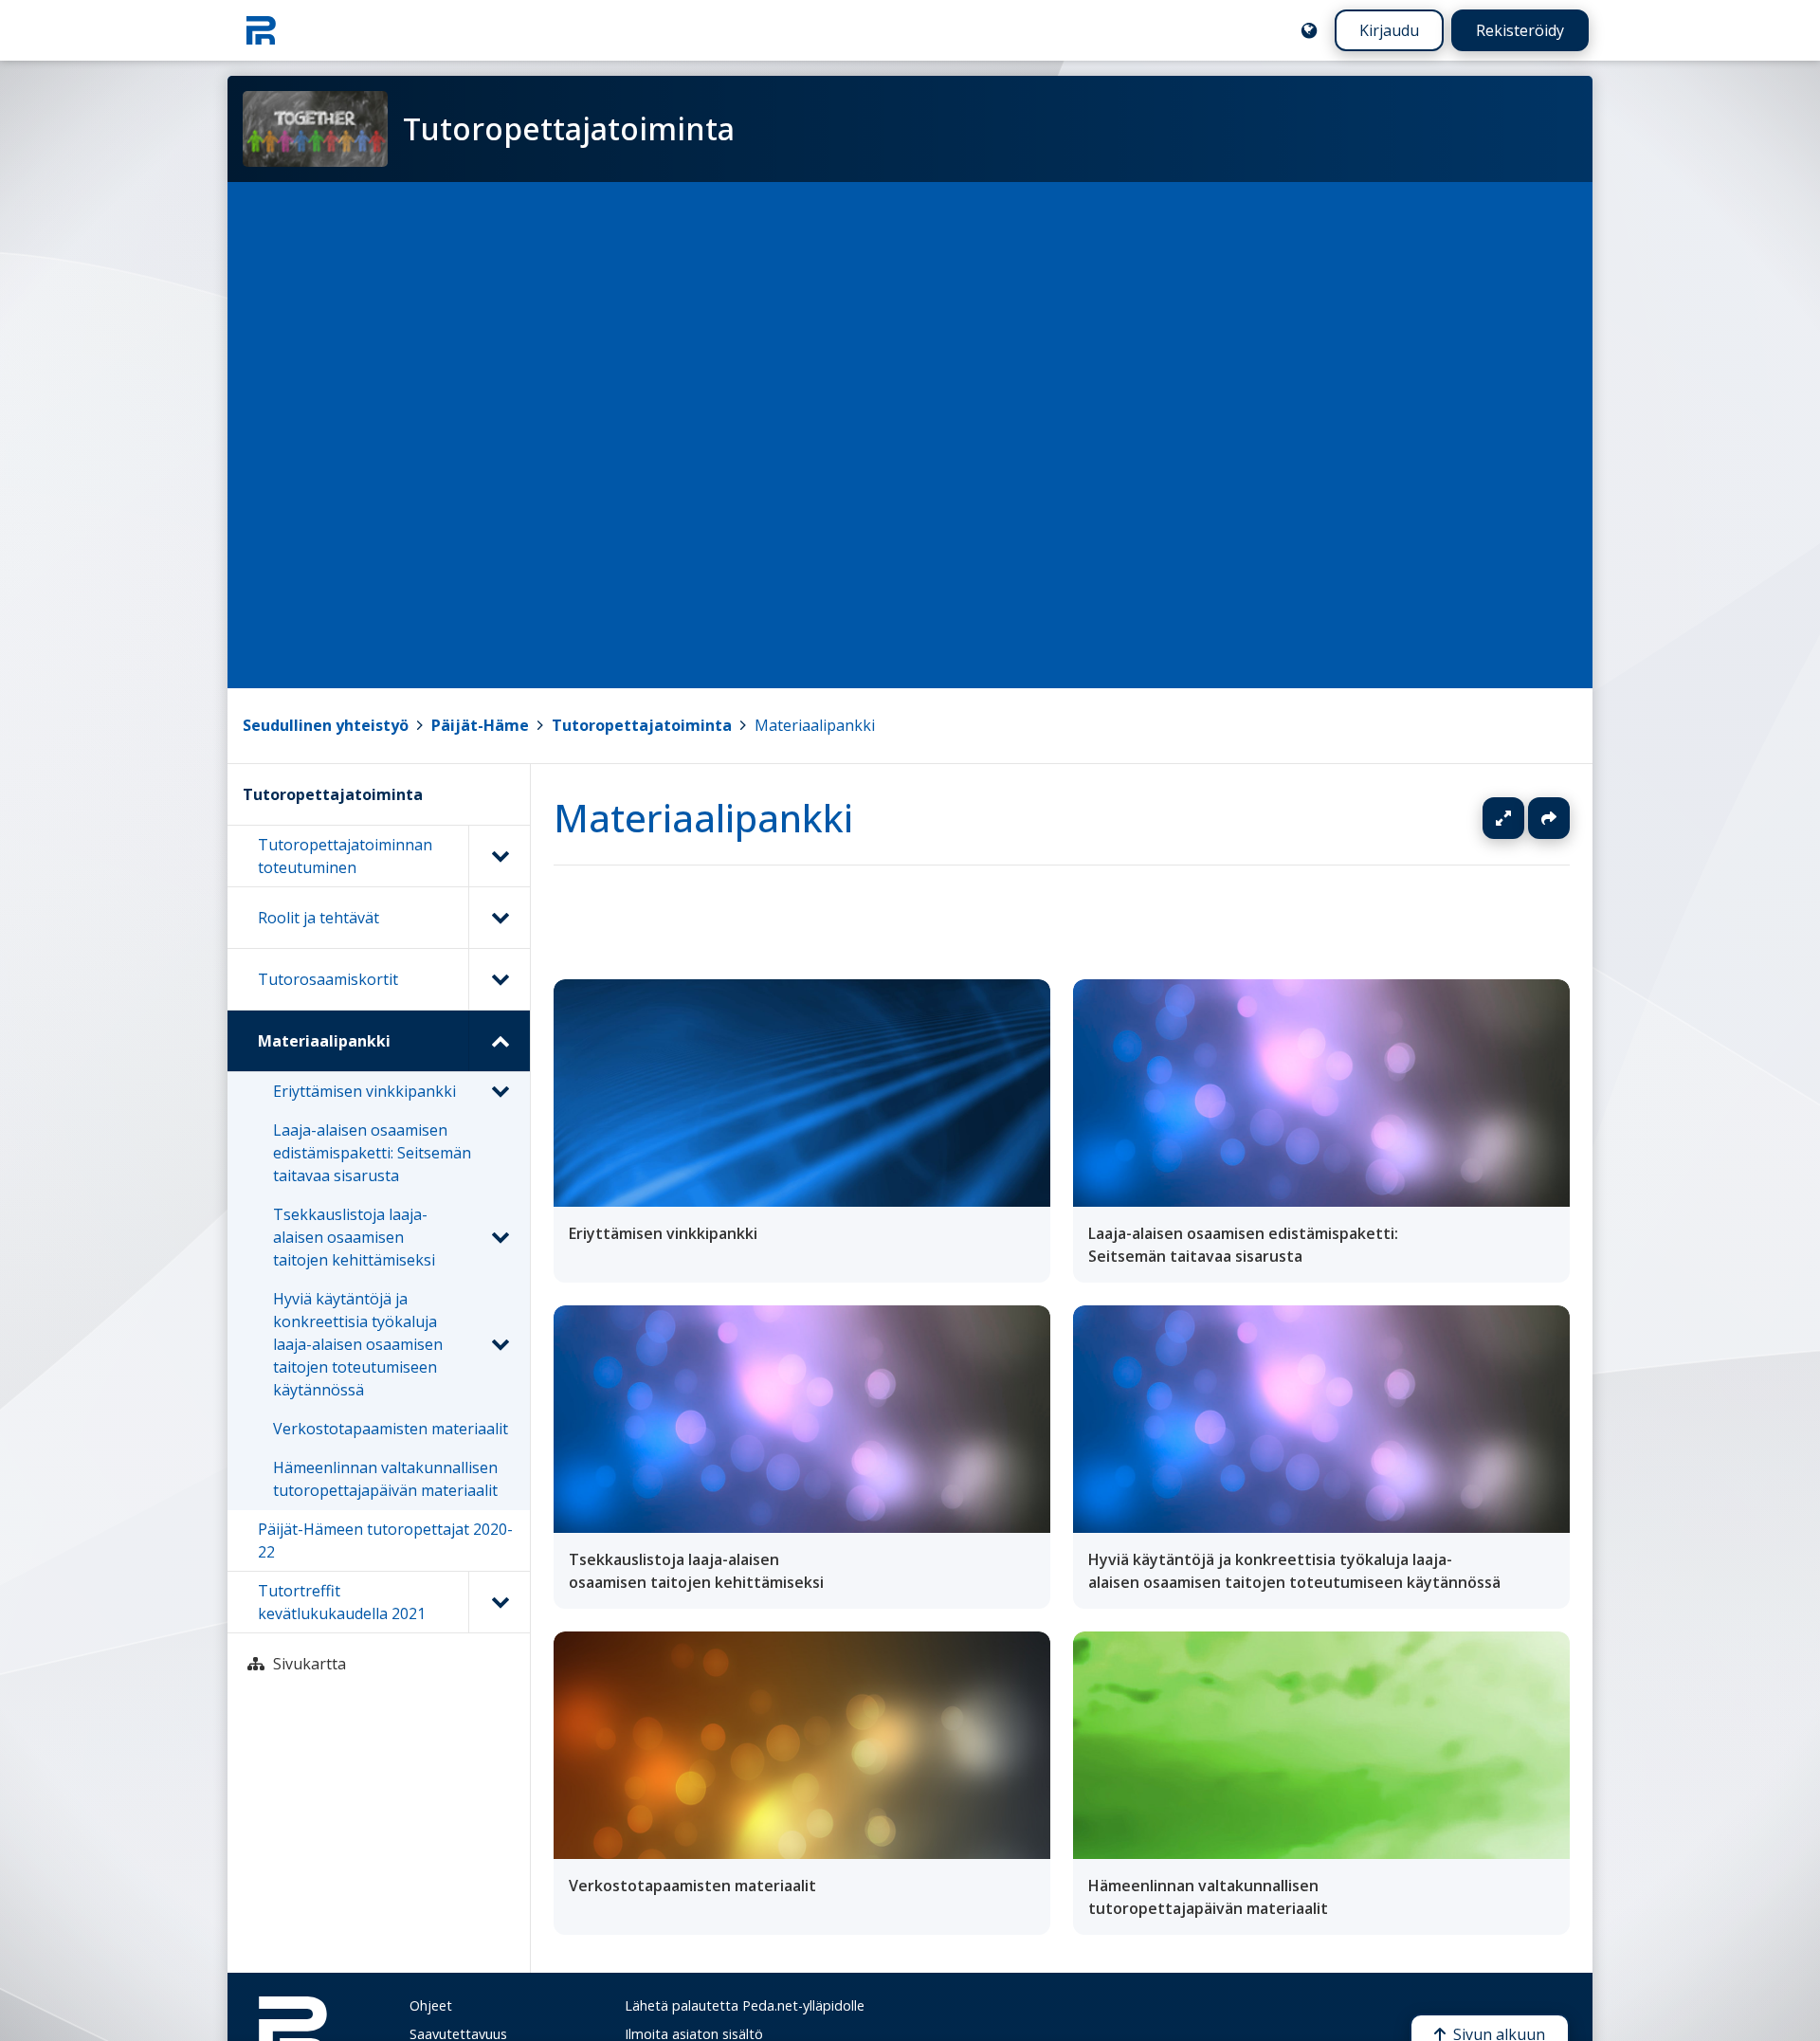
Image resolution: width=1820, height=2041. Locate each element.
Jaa (1549, 818)
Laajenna (1521, 818)
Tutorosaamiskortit (328, 979)
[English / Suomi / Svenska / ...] (1309, 30)
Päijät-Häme (480, 725)
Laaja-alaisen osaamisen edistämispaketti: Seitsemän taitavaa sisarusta (372, 1153)
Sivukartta (309, 1664)
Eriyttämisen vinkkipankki (364, 1091)
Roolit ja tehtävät (318, 918)
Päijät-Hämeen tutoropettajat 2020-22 (385, 1540)
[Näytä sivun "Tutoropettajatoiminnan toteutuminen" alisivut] (499, 856)
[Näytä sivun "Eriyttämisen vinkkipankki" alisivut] (500, 1091)
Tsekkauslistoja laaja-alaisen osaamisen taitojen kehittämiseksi (354, 1237)
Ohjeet (431, 2005)
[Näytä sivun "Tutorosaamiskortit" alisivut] (499, 979)
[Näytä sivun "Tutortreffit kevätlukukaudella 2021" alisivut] (499, 1602)
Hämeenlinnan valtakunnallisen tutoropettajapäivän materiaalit (385, 1479)
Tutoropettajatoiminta (642, 725)
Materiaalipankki (815, 725)
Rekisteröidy (1520, 30)
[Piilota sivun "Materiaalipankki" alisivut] (499, 1041)
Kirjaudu (1389, 30)
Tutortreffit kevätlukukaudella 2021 (342, 1602)
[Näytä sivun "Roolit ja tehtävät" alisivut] (499, 918)
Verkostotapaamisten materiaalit (391, 1429)
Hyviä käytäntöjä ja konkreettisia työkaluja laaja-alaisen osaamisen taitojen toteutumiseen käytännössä (358, 1344)
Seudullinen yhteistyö (326, 725)
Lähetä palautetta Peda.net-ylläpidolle (745, 2005)
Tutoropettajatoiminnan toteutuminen (345, 856)
